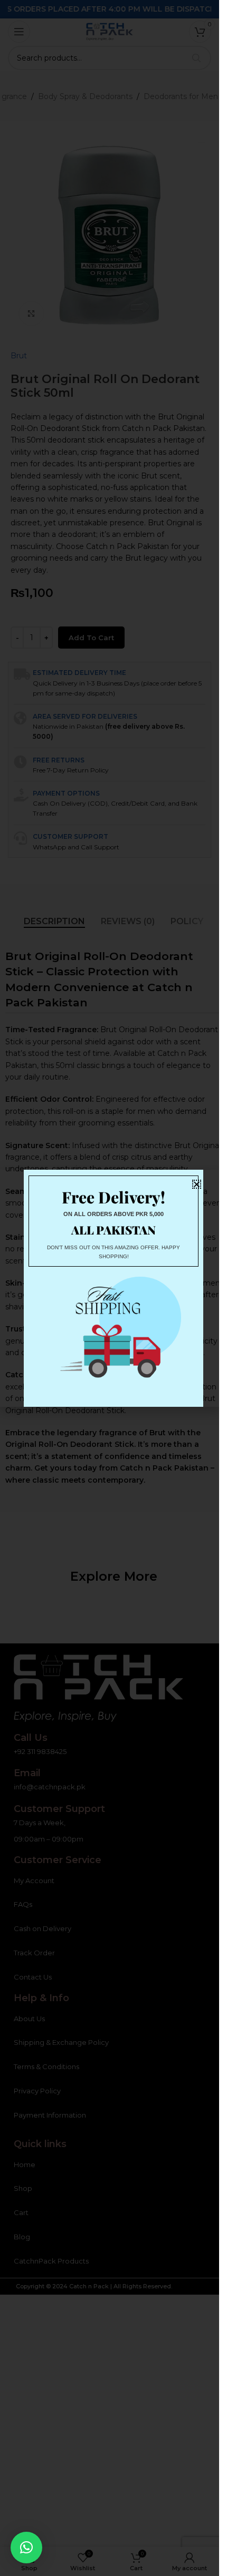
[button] (26, 2548)
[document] (110, 1288)
